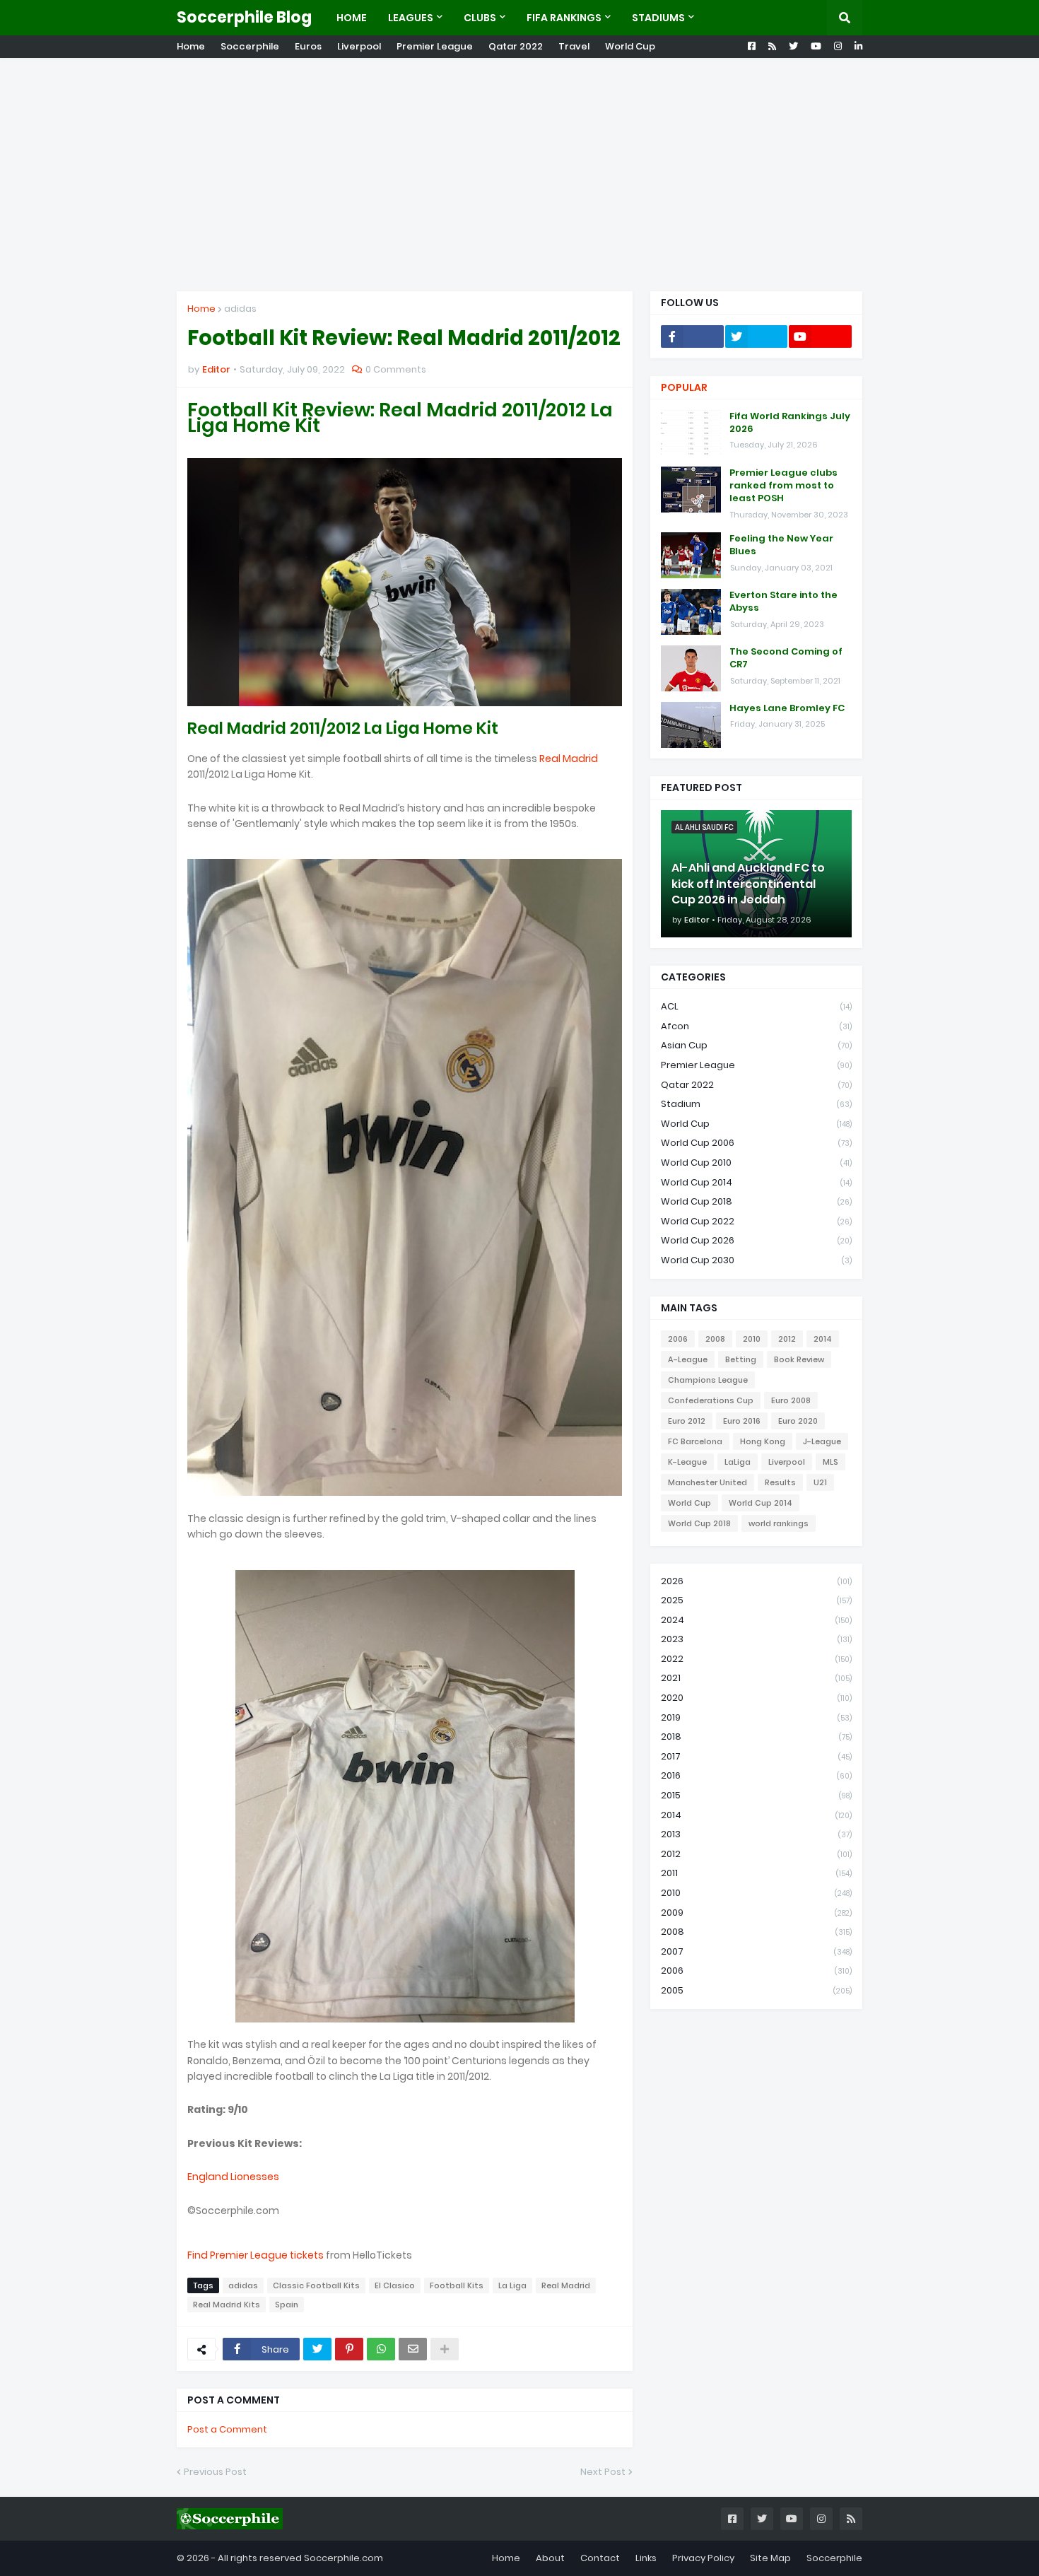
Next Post (603, 2472)
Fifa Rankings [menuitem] (564, 18)
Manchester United (708, 1482)
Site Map (770, 2558)
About (550, 2558)
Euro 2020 (798, 1421)
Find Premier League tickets (256, 2255)
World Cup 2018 (756, 1201)
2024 (756, 1620)
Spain (287, 2305)
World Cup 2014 (756, 1182)
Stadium (756, 1104)
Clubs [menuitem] (480, 18)
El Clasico (395, 2285)
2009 (756, 1913)
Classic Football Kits (316, 2285)
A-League (688, 1359)
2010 (752, 1339)
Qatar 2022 (516, 46)
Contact (600, 2558)
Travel (574, 46)
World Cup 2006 (756, 1143)
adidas (240, 309)
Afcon (756, 1026)
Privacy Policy (703, 2558)
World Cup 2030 (756, 1260)
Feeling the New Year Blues (781, 545)
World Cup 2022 (756, 1221)
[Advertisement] (519, 175)
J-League (822, 1441)
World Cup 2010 (756, 1163)
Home (191, 46)
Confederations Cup (711, 1400)
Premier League (435, 46)
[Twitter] (317, 2349)
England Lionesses (233, 2177)
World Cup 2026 (756, 1240)
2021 (756, 1678)
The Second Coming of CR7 (786, 658)
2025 (756, 1600)
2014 (823, 1339)
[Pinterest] (349, 2349)
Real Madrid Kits (227, 2305)
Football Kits (457, 2285)
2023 (756, 1639)
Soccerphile (250, 46)
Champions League (708, 1380)
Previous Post (215, 2472)
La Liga (512, 2285)
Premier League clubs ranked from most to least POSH (783, 486)
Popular (684, 387)
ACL (756, 1006)
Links (646, 2558)
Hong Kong (763, 1441)
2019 (756, 1717)
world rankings (779, 1523)
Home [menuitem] (352, 18)
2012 (787, 1339)
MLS (830, 1462)
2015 (756, 1795)
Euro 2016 (742, 1421)
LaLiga (738, 1462)
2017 (756, 1756)
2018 (756, 1737)
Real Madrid (569, 759)
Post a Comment (227, 2429)
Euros (308, 46)
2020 (756, 1698)
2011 (756, 1873)
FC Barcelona (695, 1441)
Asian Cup (756, 1045)
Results (780, 1482)
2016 (756, 1775)
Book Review (799, 1359)
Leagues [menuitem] (411, 18)
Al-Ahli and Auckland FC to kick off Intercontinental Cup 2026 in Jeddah (748, 884)
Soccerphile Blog (244, 17)
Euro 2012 (687, 1421)
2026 (756, 1581)
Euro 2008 (791, 1400)
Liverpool (359, 46)
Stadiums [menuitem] (658, 18)
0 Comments (396, 369)
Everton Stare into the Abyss (783, 602)
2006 (678, 1339)
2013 (756, 1834)
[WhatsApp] (381, 2349)
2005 (756, 1990)
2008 (715, 1339)
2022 (756, 1659)
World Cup (630, 46)
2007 (756, 1951)
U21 (820, 1482)
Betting (741, 1359)
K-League (687, 1462)
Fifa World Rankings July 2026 (790, 423)
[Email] (413, 2349)
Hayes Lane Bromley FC (787, 708)
